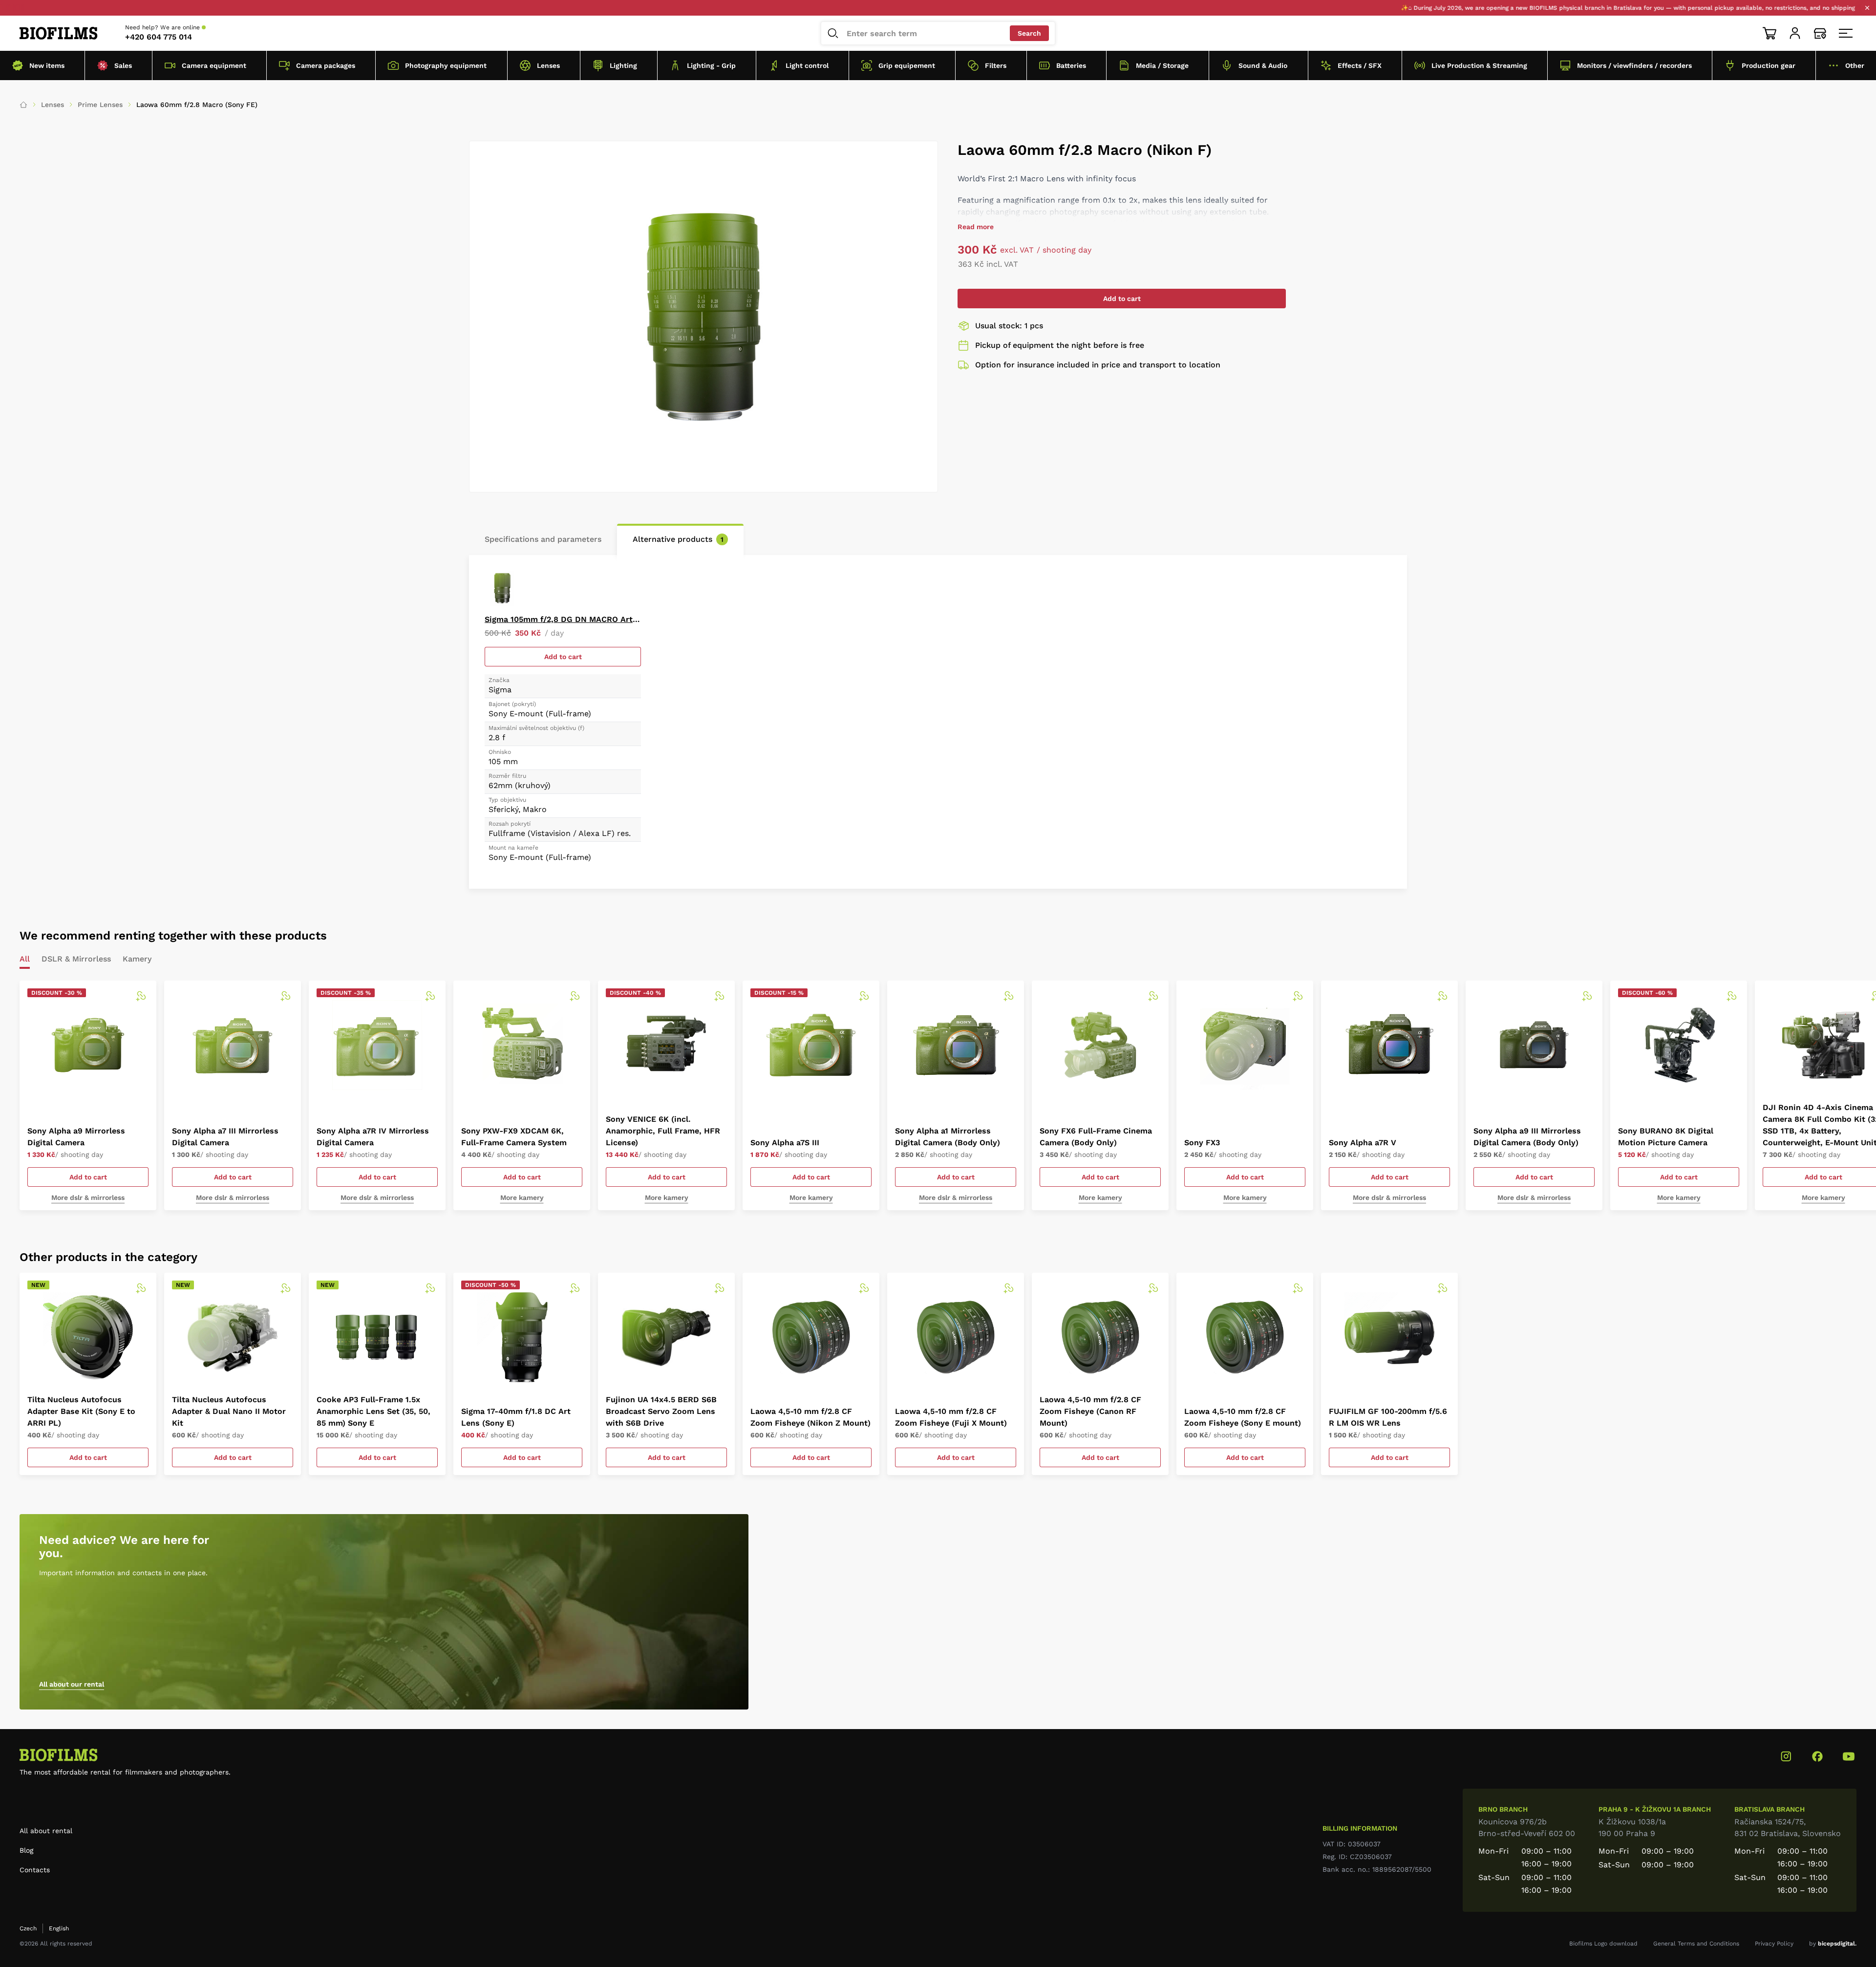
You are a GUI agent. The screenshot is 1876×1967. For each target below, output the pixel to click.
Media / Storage (1162, 65)
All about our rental (72, 1684)
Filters (996, 65)
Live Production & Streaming (1479, 65)
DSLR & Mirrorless (76, 959)
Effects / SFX (1360, 65)
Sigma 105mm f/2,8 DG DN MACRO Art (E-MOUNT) (563, 619)
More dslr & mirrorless (88, 1197)
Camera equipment (214, 65)
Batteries (1071, 65)
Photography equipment (446, 65)
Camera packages (326, 65)
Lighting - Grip (711, 65)
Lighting (623, 65)
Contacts (35, 1870)
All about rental (46, 1831)
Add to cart (1122, 299)
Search (1029, 33)
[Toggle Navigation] (1846, 33)
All (25, 959)
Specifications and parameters (543, 539)
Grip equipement (907, 65)
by (1833, 1944)
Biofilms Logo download (1603, 1944)
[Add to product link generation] (141, 996)
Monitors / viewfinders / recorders (1634, 65)
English (59, 1928)
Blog (26, 1850)
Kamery (137, 959)
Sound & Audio (1263, 65)
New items (47, 65)
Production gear (1769, 65)
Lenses (548, 65)
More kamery (522, 1197)
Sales (123, 65)
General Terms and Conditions (1696, 1944)
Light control (807, 65)
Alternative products (678, 539)
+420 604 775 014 (159, 37)
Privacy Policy (1774, 1944)
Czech (28, 1928)
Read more (976, 227)
